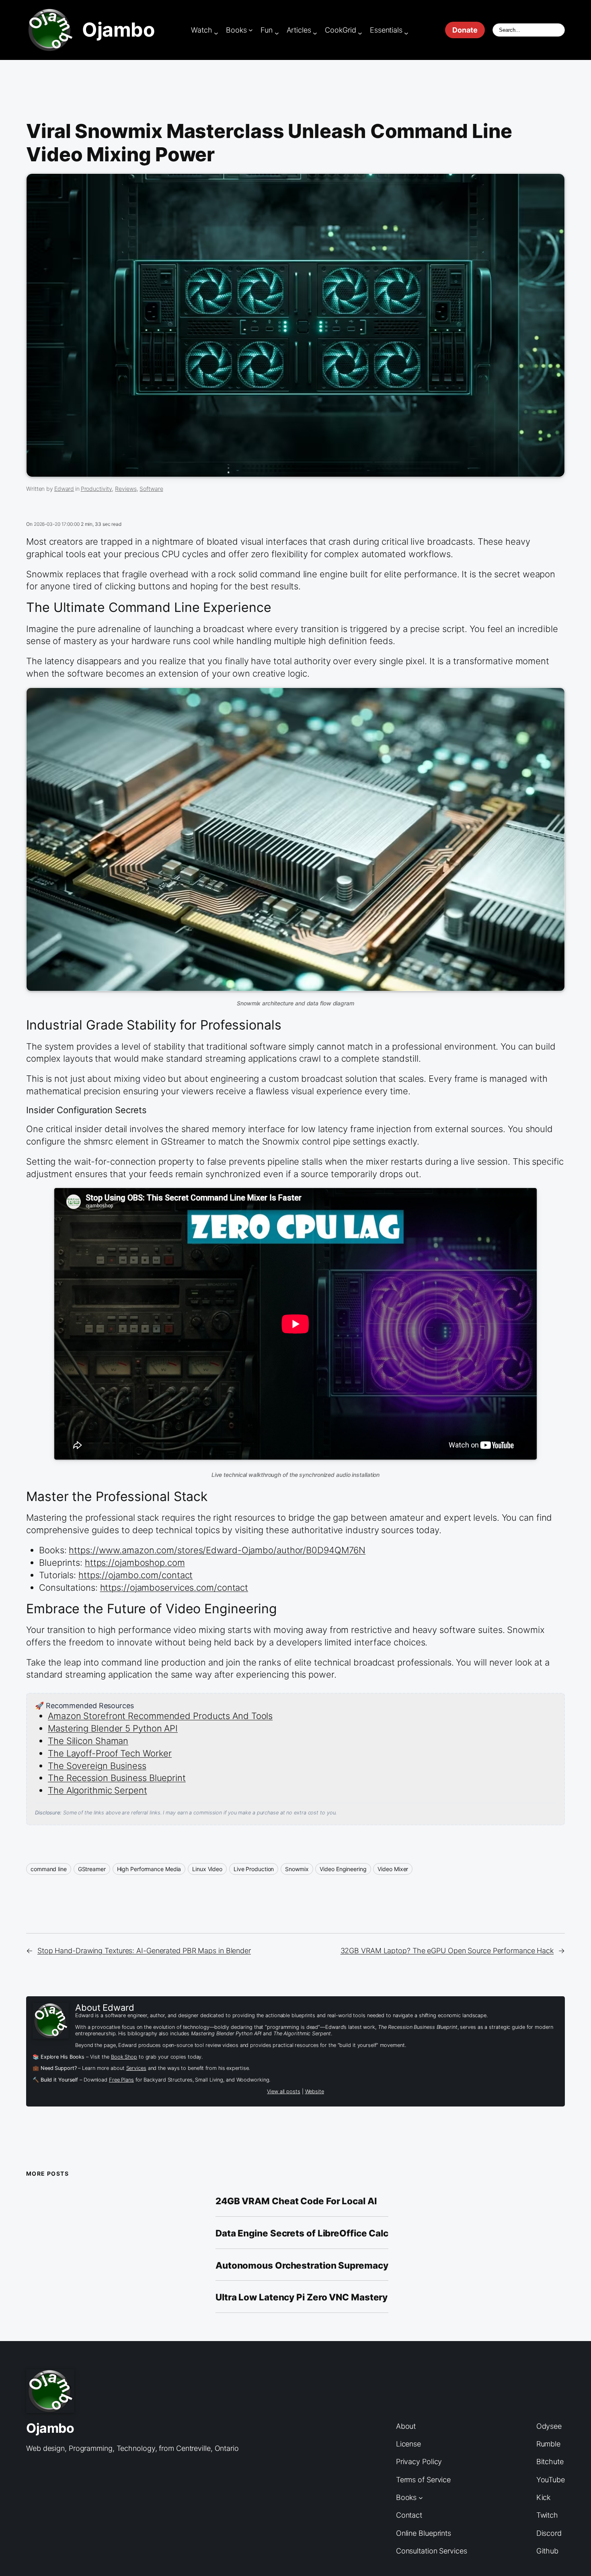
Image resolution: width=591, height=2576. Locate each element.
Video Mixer (393, 1869)
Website (315, 2091)
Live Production (254, 1869)
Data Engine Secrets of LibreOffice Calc (302, 2233)
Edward (64, 489)
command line (49, 1869)
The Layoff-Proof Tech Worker (110, 1753)
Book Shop (124, 2057)
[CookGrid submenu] (360, 33)
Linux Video (207, 1869)
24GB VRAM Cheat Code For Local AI (296, 2201)
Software (151, 489)
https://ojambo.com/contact (135, 1575)
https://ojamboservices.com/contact (174, 1588)
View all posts (284, 2091)
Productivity (96, 489)
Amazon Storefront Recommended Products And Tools (160, 1716)
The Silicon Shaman (88, 1741)
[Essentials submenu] (406, 33)
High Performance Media (149, 1869)
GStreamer (92, 1869)
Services (136, 2068)
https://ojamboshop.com (135, 1563)
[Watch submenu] (216, 33)
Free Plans (121, 2080)
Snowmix (297, 1869)
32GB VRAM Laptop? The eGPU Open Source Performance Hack (447, 1951)
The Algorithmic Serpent (97, 1790)
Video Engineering (343, 1869)
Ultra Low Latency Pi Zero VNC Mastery (302, 2297)
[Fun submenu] (277, 33)
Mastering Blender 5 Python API (113, 1728)
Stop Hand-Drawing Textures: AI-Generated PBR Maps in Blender (144, 1951)
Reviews (126, 489)
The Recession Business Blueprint (117, 1778)
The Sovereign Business (97, 1766)
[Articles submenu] (315, 33)
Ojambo (118, 30)
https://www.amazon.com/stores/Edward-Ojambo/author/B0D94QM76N (217, 1550)
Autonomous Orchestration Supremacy (302, 2265)
